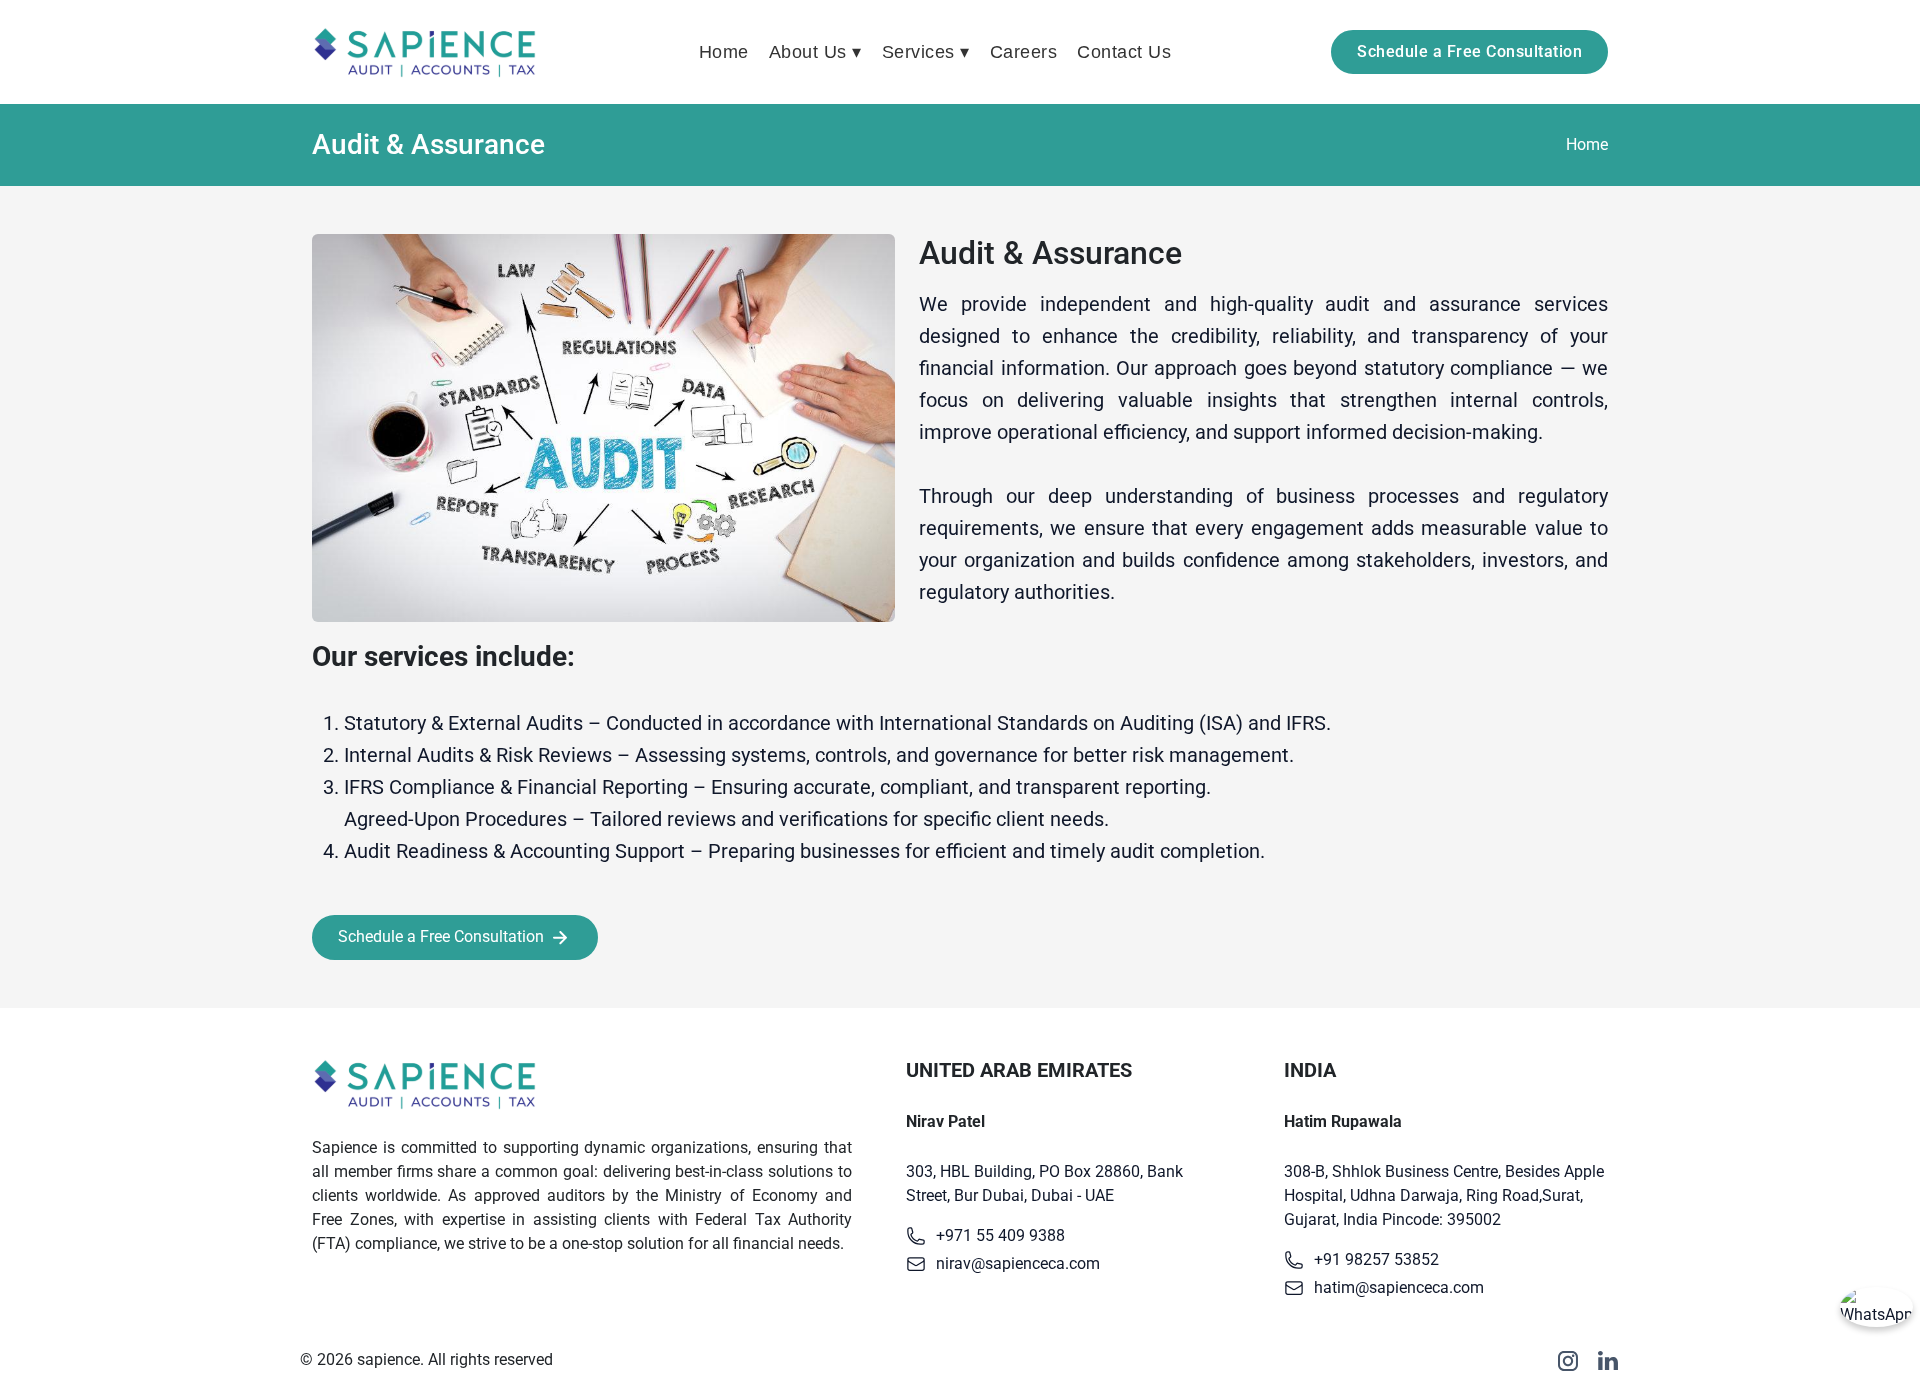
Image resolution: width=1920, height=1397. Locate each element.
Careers (1024, 52)
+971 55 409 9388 (1000, 1235)
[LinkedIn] (1608, 1360)
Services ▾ (926, 52)
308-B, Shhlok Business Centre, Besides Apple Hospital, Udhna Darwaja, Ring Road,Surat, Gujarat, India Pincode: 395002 (1444, 1195)
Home (724, 52)
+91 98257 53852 (1376, 1259)
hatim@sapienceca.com (1399, 1287)
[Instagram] (1568, 1360)
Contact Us (1124, 52)
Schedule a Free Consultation (1469, 51)
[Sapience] (425, 52)
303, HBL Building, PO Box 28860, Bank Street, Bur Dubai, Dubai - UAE (1044, 1183)
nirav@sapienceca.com (1018, 1263)
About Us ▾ (815, 52)
